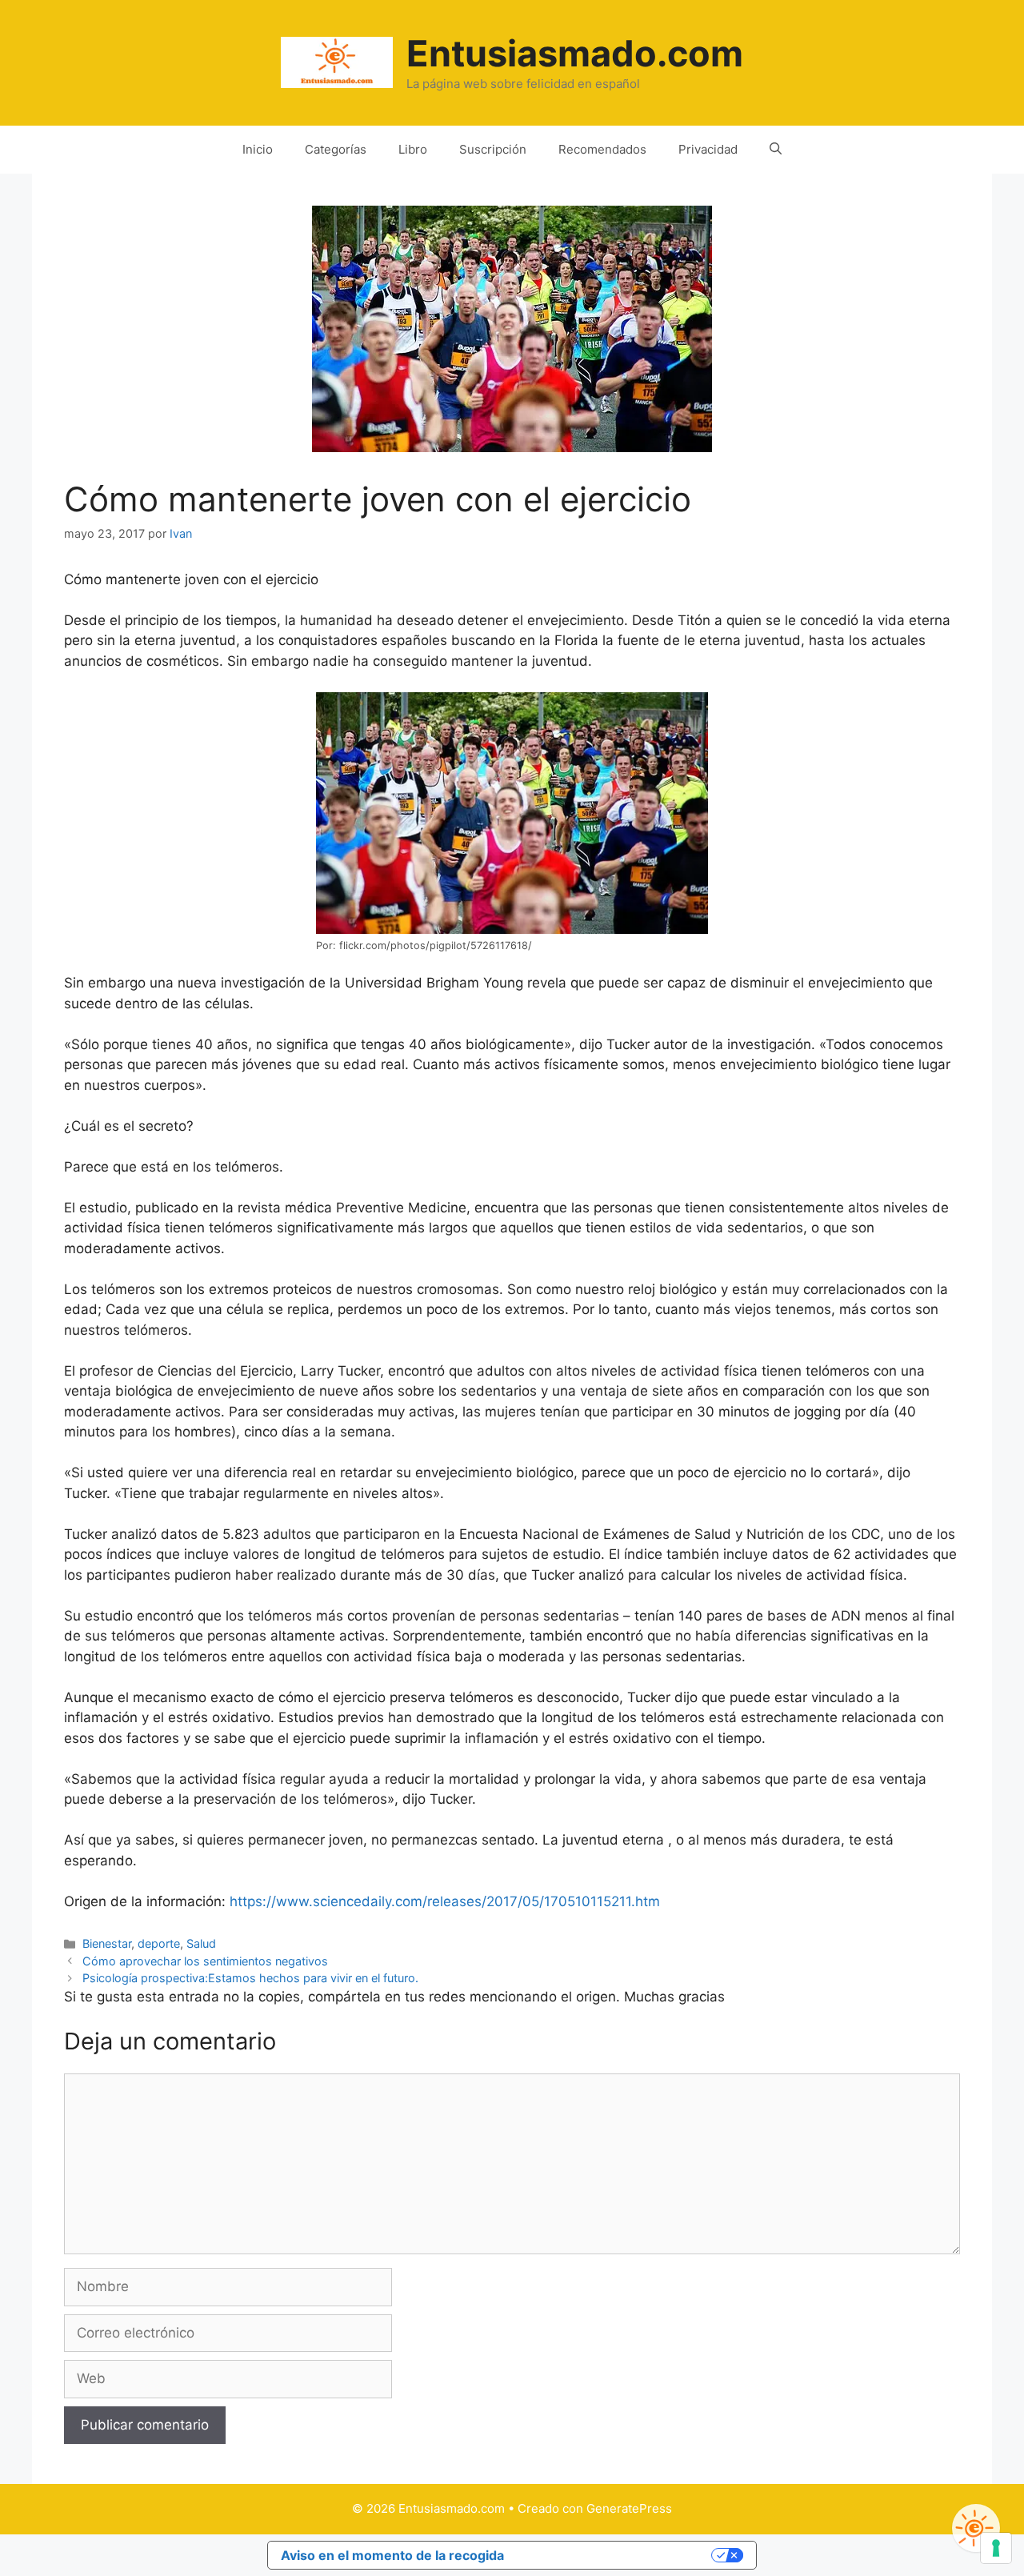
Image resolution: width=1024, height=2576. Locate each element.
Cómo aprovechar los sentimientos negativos (205, 1961)
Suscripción (493, 149)
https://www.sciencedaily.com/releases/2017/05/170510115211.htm (445, 1901)
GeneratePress (629, 2508)
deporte (159, 1943)
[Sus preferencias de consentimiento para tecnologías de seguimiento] (996, 2548)
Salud (201, 1943)
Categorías (336, 149)
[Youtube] (976, 2528)
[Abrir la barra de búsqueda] (776, 150)
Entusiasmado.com (575, 53)
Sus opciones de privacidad (616, 2555)
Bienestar (107, 1943)
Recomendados (602, 149)
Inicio (258, 149)
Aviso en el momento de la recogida (392, 2555)
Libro (413, 149)
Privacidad (708, 149)
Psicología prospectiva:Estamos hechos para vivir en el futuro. (250, 1978)
